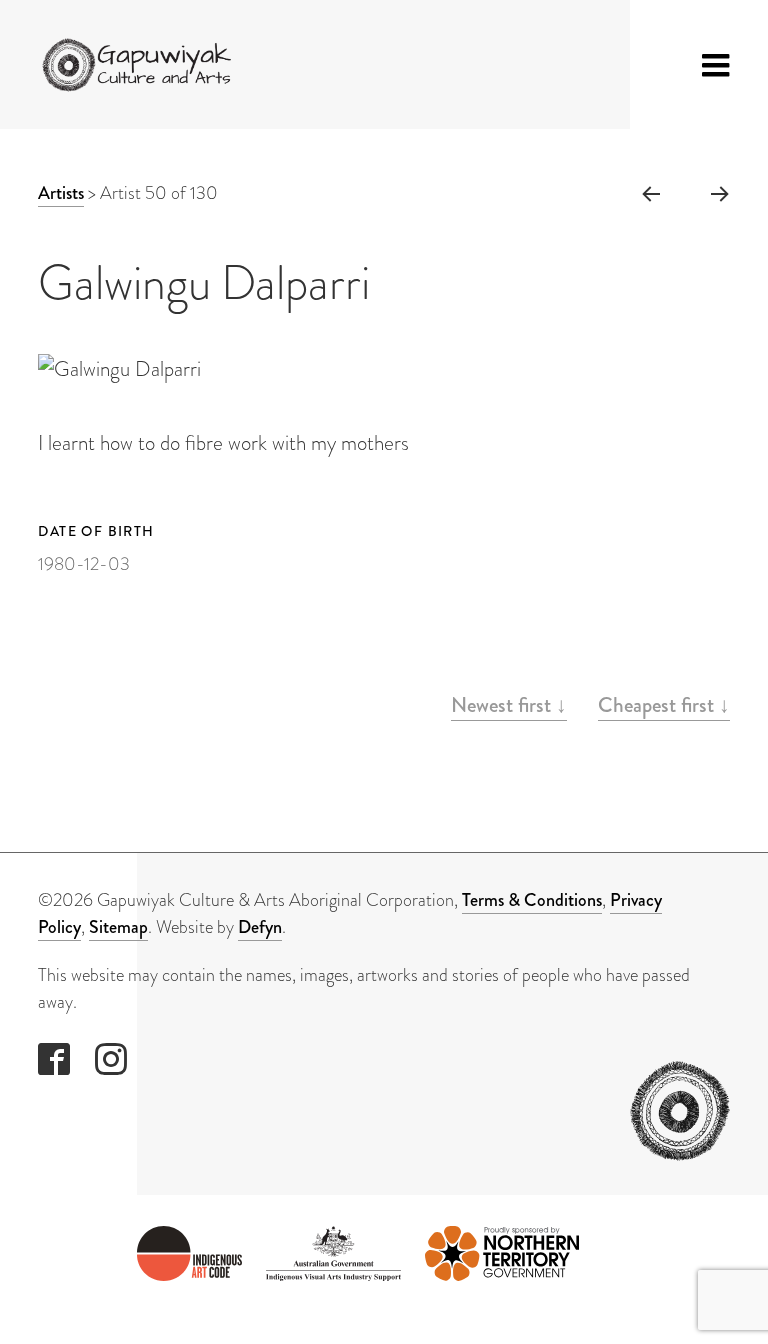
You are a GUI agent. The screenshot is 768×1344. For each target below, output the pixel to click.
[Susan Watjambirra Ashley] (650, 193)
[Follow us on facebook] (54, 1059)
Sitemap (118, 927)
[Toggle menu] (716, 65)
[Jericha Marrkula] (721, 193)
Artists (61, 193)
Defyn (260, 927)
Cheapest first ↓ (664, 705)
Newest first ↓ (509, 705)
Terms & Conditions (532, 900)
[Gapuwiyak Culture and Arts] (142, 65)
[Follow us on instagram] (111, 1059)
